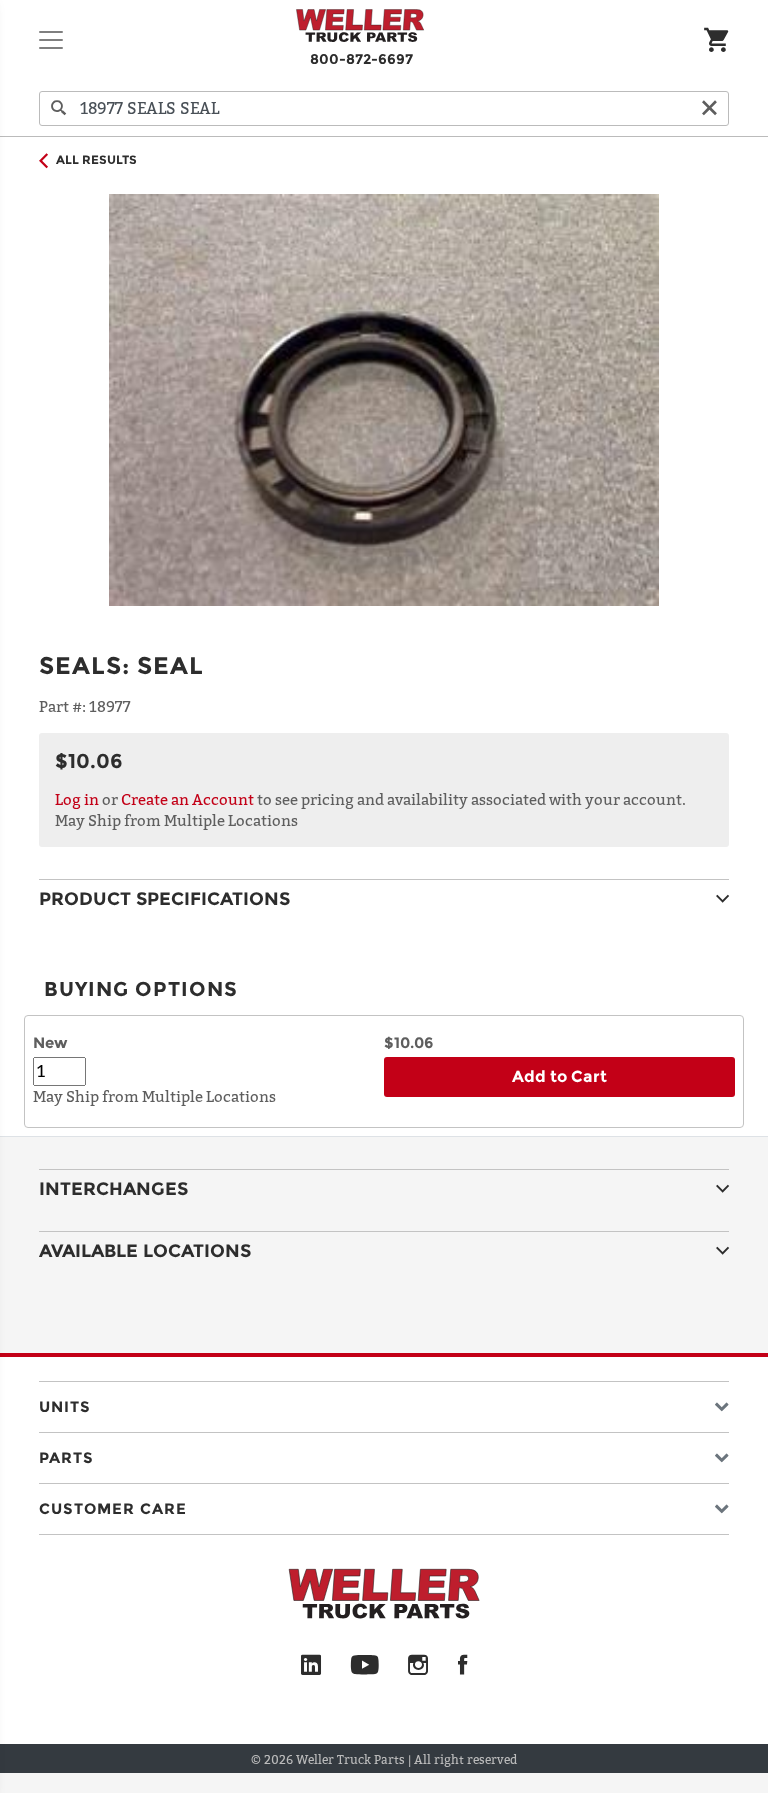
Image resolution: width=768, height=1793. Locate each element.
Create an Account (187, 799)
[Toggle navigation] (51, 40)
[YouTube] (364, 1666)
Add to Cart (559, 1076)
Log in (77, 799)
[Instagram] (418, 1666)
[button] (384, 1402)
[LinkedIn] (311, 1666)
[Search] (59, 108)
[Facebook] (462, 1666)
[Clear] (709, 108)
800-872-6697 (361, 59)
